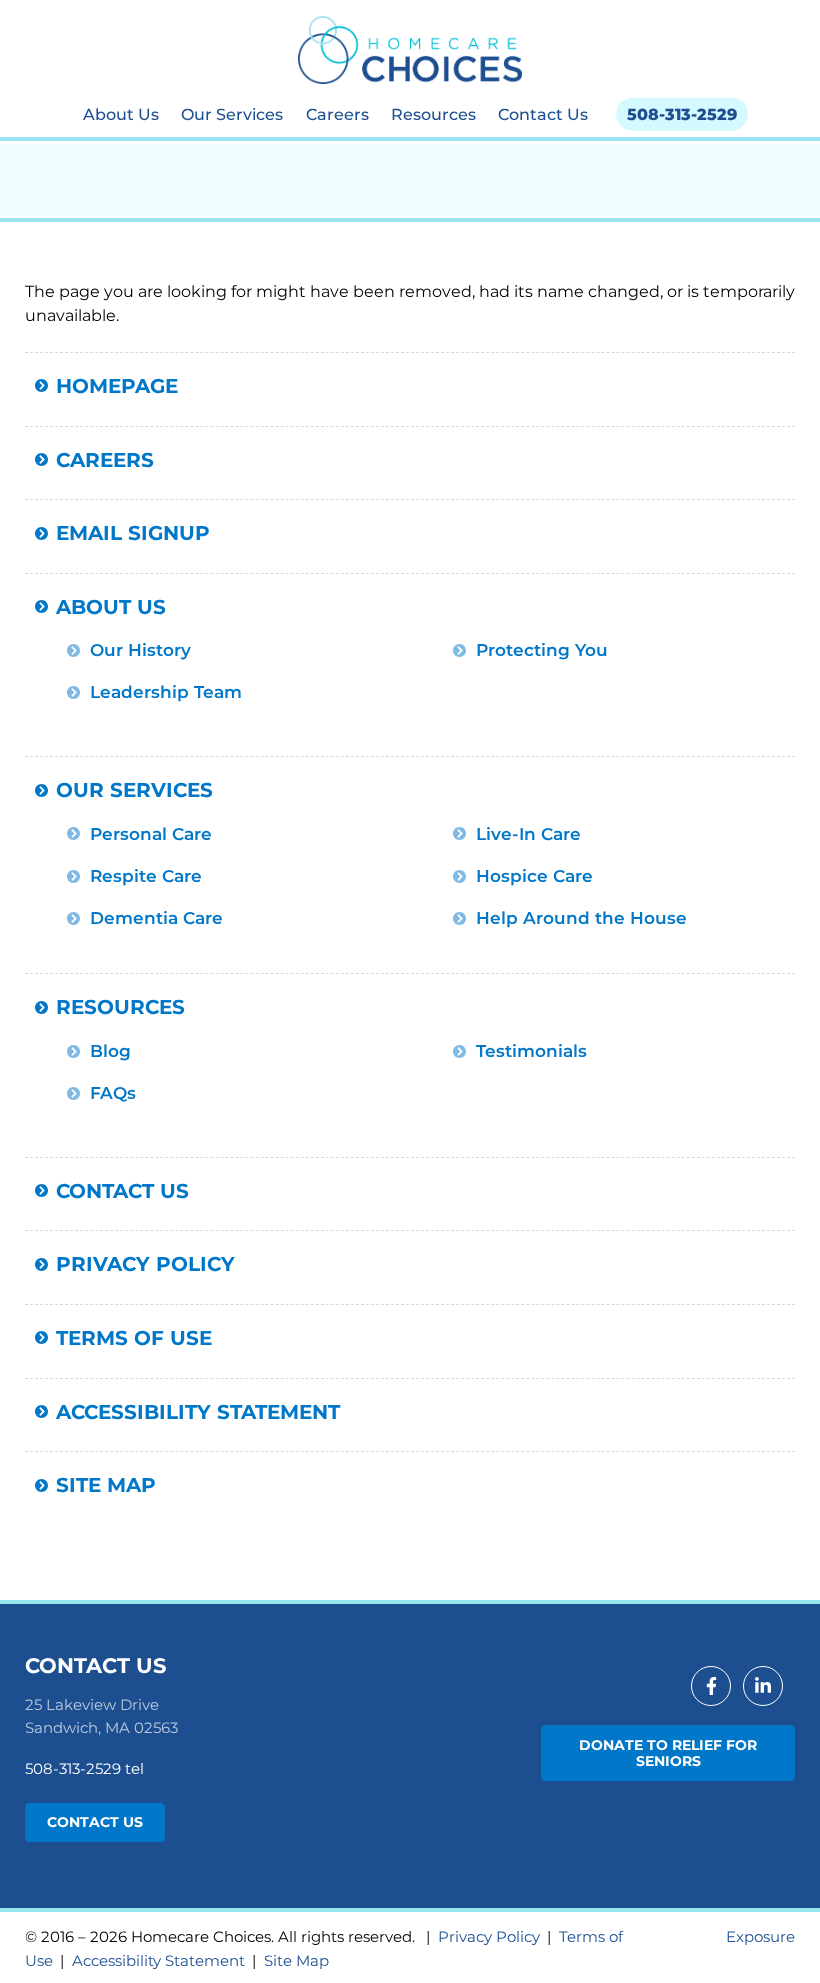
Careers (337, 114)
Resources (433, 114)
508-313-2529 (682, 114)
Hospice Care (534, 876)
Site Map (106, 1484)
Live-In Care (528, 834)
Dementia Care (156, 918)
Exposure (760, 1936)
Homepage (117, 385)
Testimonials (531, 1051)
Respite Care (146, 876)
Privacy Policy (145, 1263)
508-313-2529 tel (84, 1768)
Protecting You (542, 650)
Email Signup (133, 532)
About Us (121, 114)
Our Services (232, 114)
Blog (110, 1051)
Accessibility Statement (198, 1411)
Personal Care (151, 834)
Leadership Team (166, 692)
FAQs (113, 1093)
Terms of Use (134, 1337)
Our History (140, 650)
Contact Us (543, 114)
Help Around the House (581, 918)
